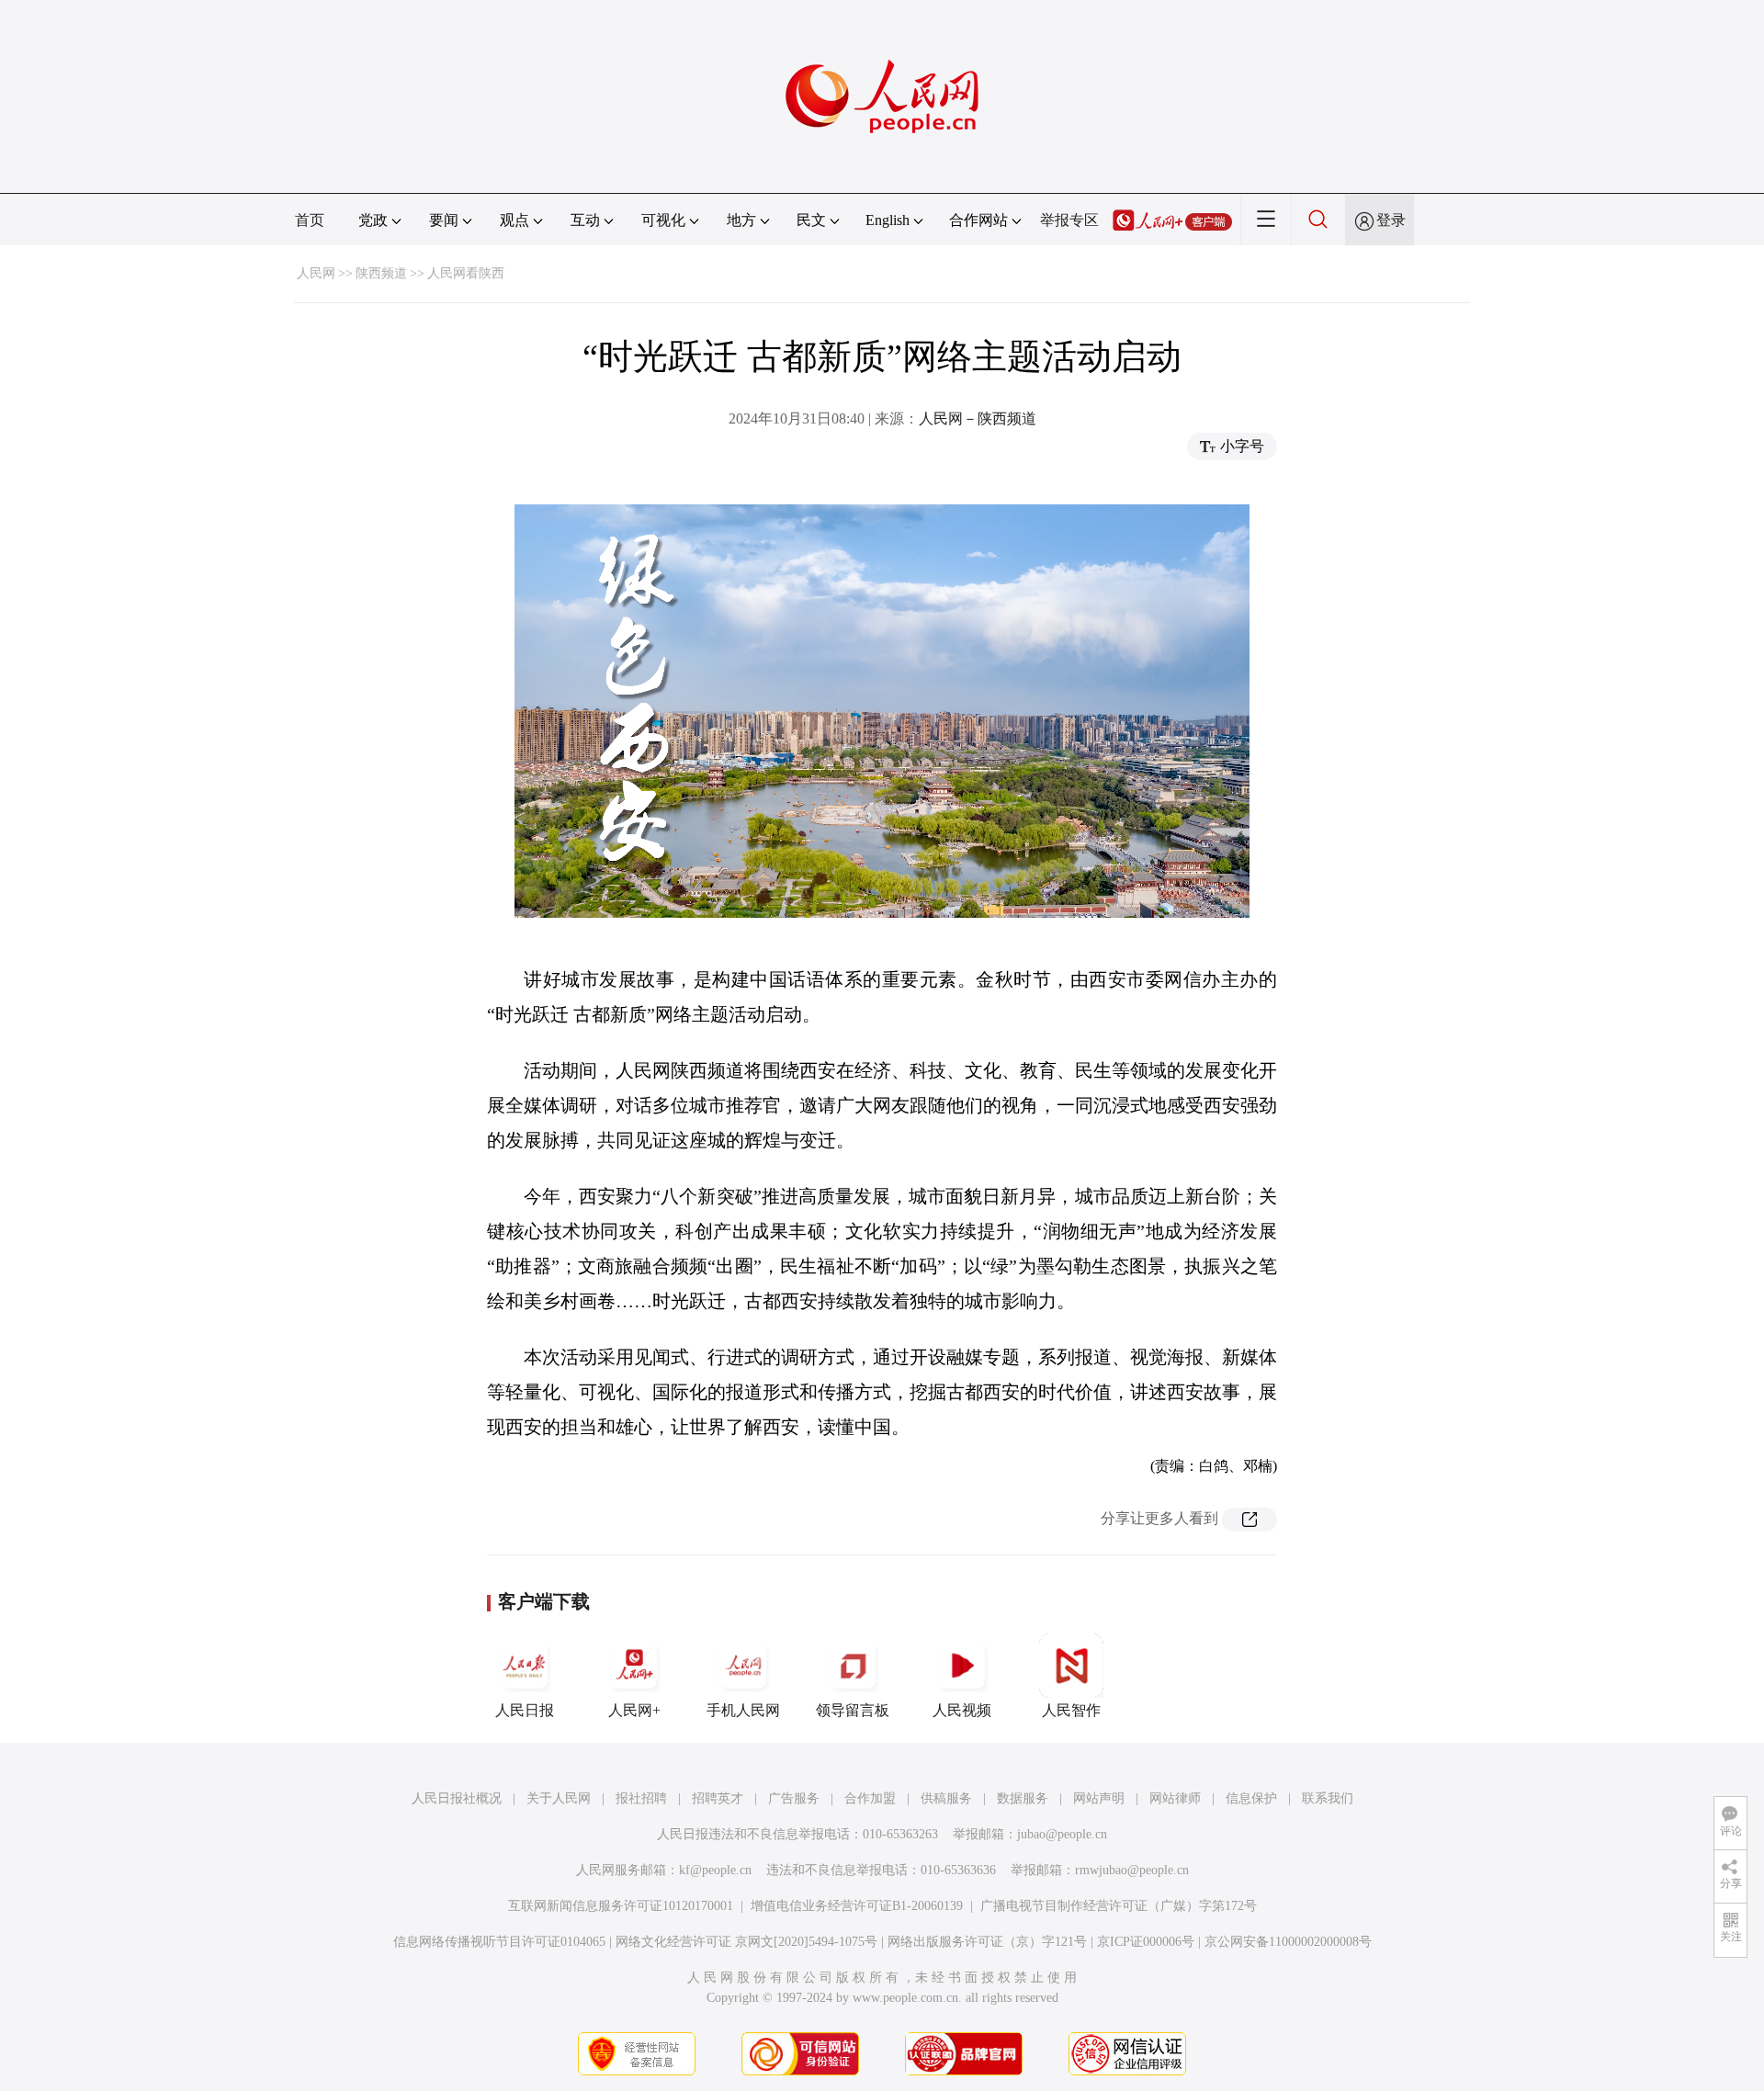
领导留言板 (853, 1710)
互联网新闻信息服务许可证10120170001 (621, 1906)
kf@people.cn (715, 1870)
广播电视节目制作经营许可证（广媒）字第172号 (1119, 1906)
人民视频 (962, 1710)
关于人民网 (559, 1798)
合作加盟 (870, 1798)
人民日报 (525, 1710)
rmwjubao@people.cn (1132, 1870)
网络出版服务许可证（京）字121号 (987, 1942)
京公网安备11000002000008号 (1288, 1942)
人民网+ (634, 1710)
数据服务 (1023, 1798)
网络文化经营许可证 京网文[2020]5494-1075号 (746, 1942)
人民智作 (1071, 1710)
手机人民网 (743, 1710)
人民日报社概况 (457, 1798)
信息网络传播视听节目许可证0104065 (499, 1942)
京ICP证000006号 (1146, 1942)
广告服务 (794, 1798)
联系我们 (1328, 1798)
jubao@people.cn (1062, 1834)
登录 (1391, 220)
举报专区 (1069, 220)
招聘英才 (718, 1798)
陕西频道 (381, 273)
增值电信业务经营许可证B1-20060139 (857, 1906)
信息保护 (1251, 1798)
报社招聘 (641, 1798)
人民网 (316, 273)
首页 (310, 220)
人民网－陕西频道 (978, 418)
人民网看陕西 (466, 273)
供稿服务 (946, 1798)
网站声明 (1099, 1798)
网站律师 (1175, 1798)
